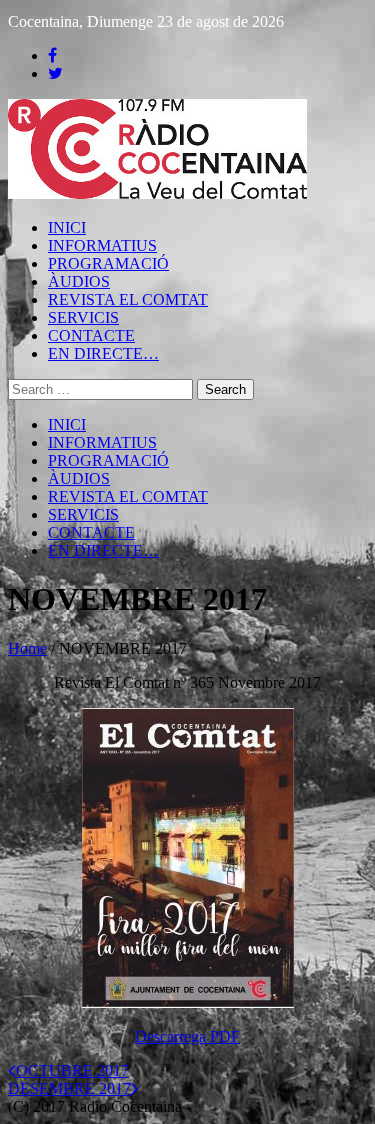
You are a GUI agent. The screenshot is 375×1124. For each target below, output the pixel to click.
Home (27, 648)
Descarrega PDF (187, 1036)
